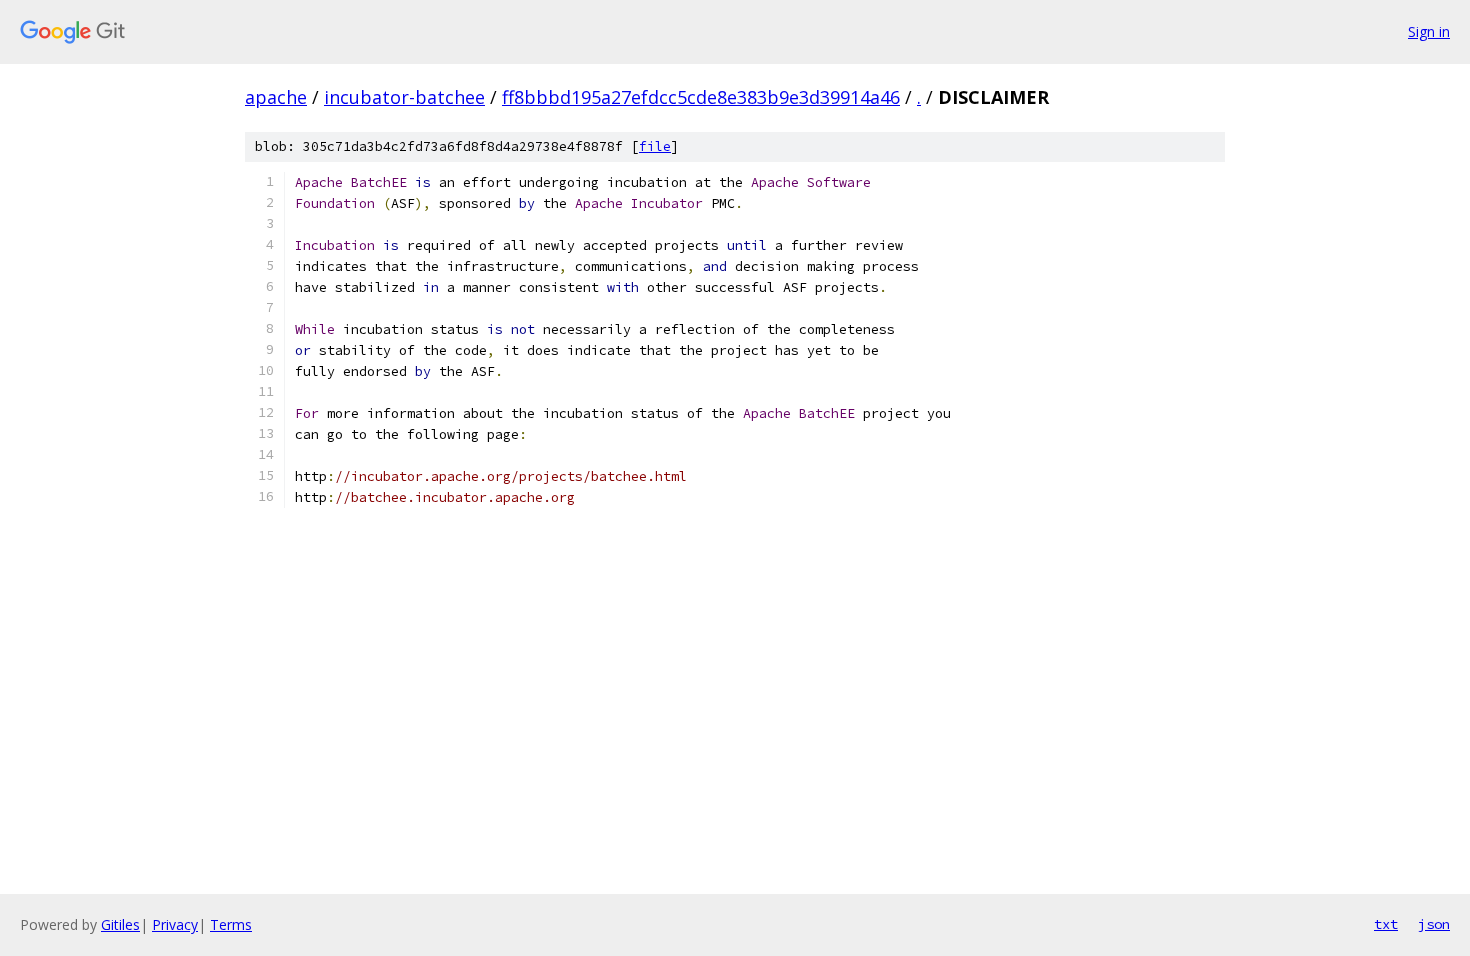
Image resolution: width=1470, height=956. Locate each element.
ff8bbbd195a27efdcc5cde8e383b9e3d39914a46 (701, 97)
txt (1386, 924)
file (655, 146)
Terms (231, 924)
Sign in (1429, 31)
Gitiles (120, 924)
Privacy (175, 924)
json (1434, 924)
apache (276, 97)
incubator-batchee (404, 97)
